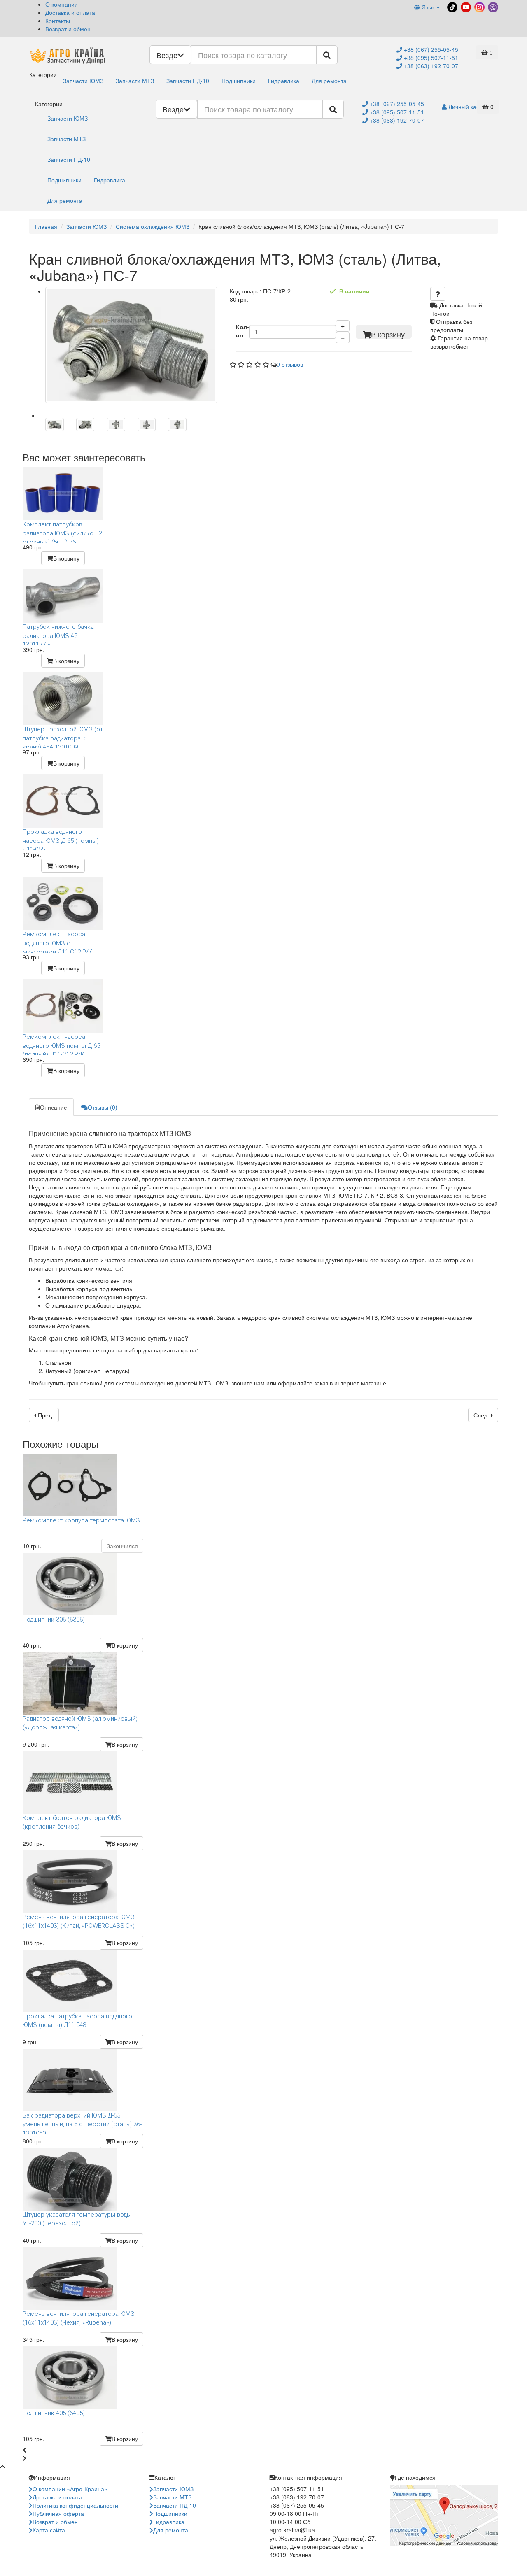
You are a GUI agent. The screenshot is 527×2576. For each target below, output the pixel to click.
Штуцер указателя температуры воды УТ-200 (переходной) (77, 2219)
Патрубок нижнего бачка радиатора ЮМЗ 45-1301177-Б (58, 634)
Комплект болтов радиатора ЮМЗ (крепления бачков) (72, 1822)
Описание (54, 1107)
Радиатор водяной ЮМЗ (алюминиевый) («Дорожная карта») (80, 1723)
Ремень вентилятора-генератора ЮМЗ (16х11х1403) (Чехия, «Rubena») (79, 2318)
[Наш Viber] (492, 6)
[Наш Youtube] (465, 6)
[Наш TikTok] (451, 6)
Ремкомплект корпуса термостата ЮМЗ (81, 1520)
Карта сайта (49, 2530)
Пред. (45, 1415)
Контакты (58, 21)
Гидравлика (284, 81)
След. (482, 1415)
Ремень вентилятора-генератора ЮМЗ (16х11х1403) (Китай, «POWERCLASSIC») (79, 1921)
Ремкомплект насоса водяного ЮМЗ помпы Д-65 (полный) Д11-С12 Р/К (61, 1044)
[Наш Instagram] (479, 6)
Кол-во (243, 331)
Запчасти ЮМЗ (83, 81)
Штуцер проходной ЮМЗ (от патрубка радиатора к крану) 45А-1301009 (63, 737)
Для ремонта (329, 81)
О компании (62, 4)
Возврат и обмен (68, 29)
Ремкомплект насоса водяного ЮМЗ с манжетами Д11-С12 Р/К (57, 942)
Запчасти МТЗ (135, 81)
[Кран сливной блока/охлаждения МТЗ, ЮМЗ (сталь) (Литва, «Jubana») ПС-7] (131, 345)
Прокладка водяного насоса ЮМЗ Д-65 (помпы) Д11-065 (61, 839)
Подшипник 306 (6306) (54, 1620)
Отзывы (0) (103, 1107)
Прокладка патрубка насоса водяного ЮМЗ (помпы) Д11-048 (77, 2021)
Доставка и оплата (70, 12)
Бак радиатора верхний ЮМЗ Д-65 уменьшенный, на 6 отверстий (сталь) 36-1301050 (82, 2123)
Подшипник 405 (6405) (54, 2413)
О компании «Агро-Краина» (70, 2489)
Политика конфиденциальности (75, 2505)
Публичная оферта (58, 2513)
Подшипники (239, 81)
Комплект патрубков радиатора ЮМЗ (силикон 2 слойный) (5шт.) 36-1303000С (62, 532)
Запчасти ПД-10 (188, 81)
